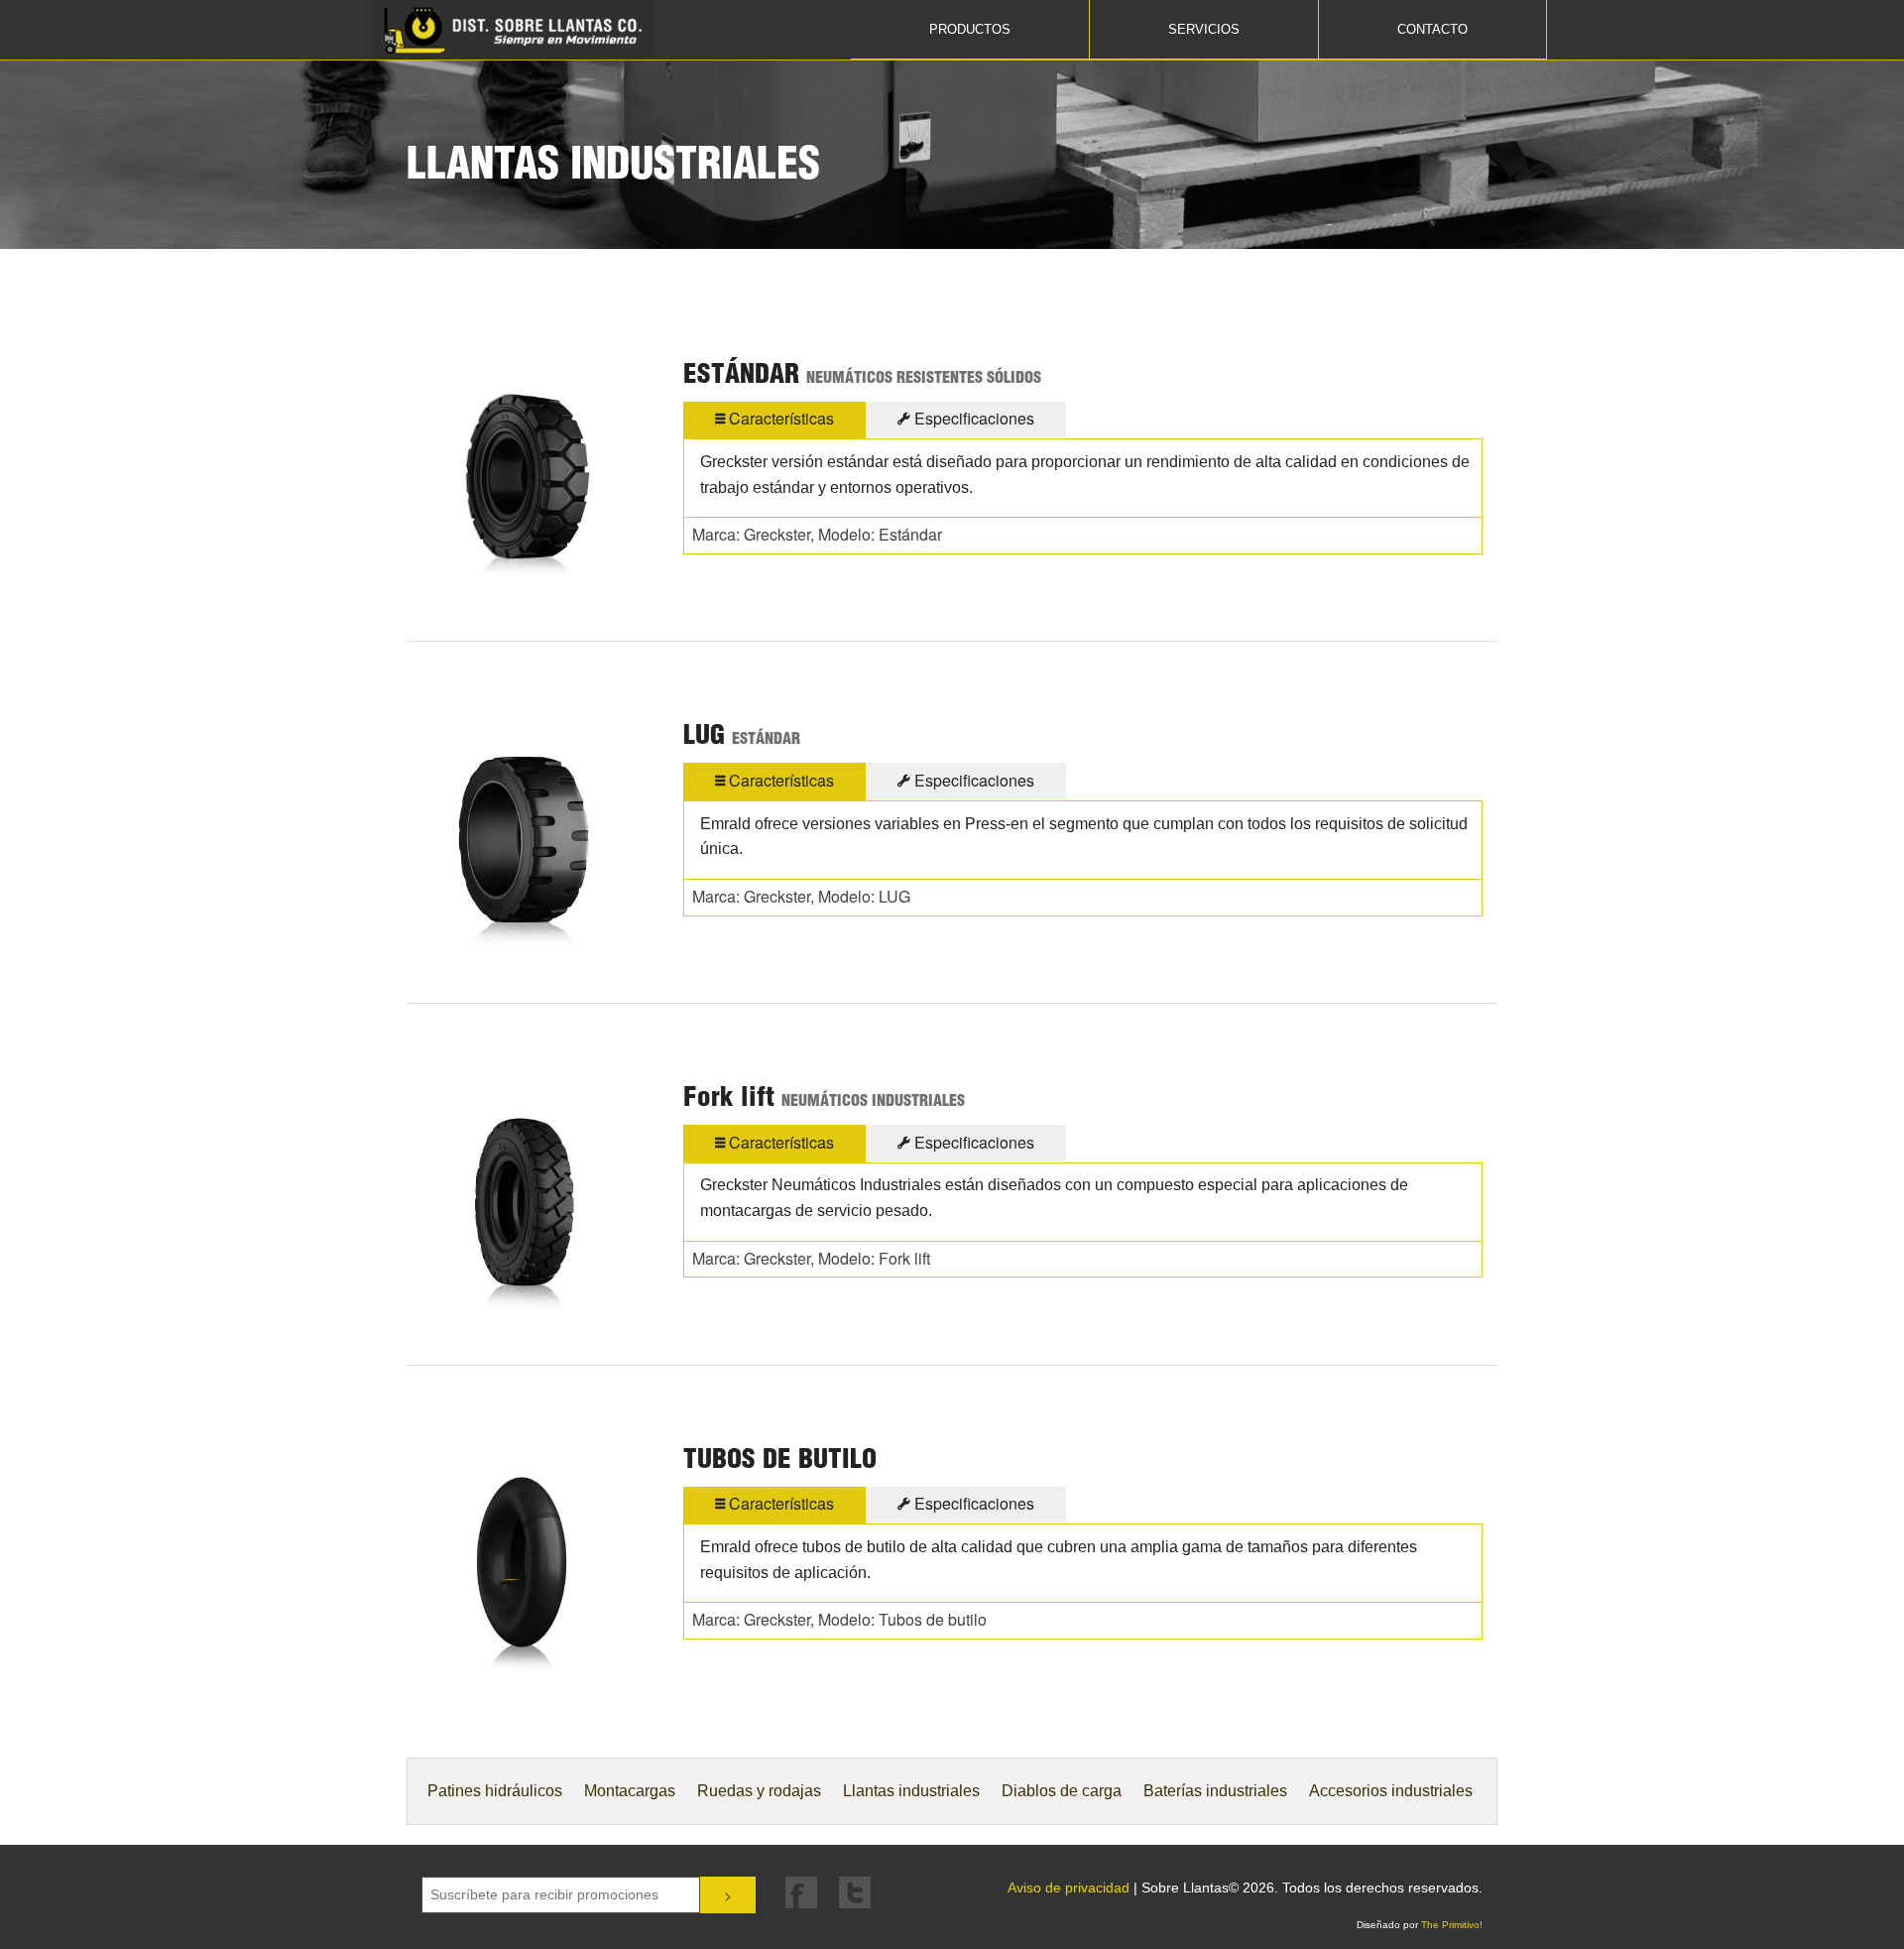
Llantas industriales (911, 1791)
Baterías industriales (1215, 1791)
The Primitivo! (1452, 1925)
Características (779, 418)
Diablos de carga (1062, 1791)
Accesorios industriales (1391, 1791)
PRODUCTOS (970, 29)
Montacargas (630, 1791)
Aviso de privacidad (1069, 1888)
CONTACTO (1432, 29)
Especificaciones (972, 418)
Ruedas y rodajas (759, 1791)
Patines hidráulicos (495, 1791)
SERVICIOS (1204, 29)
